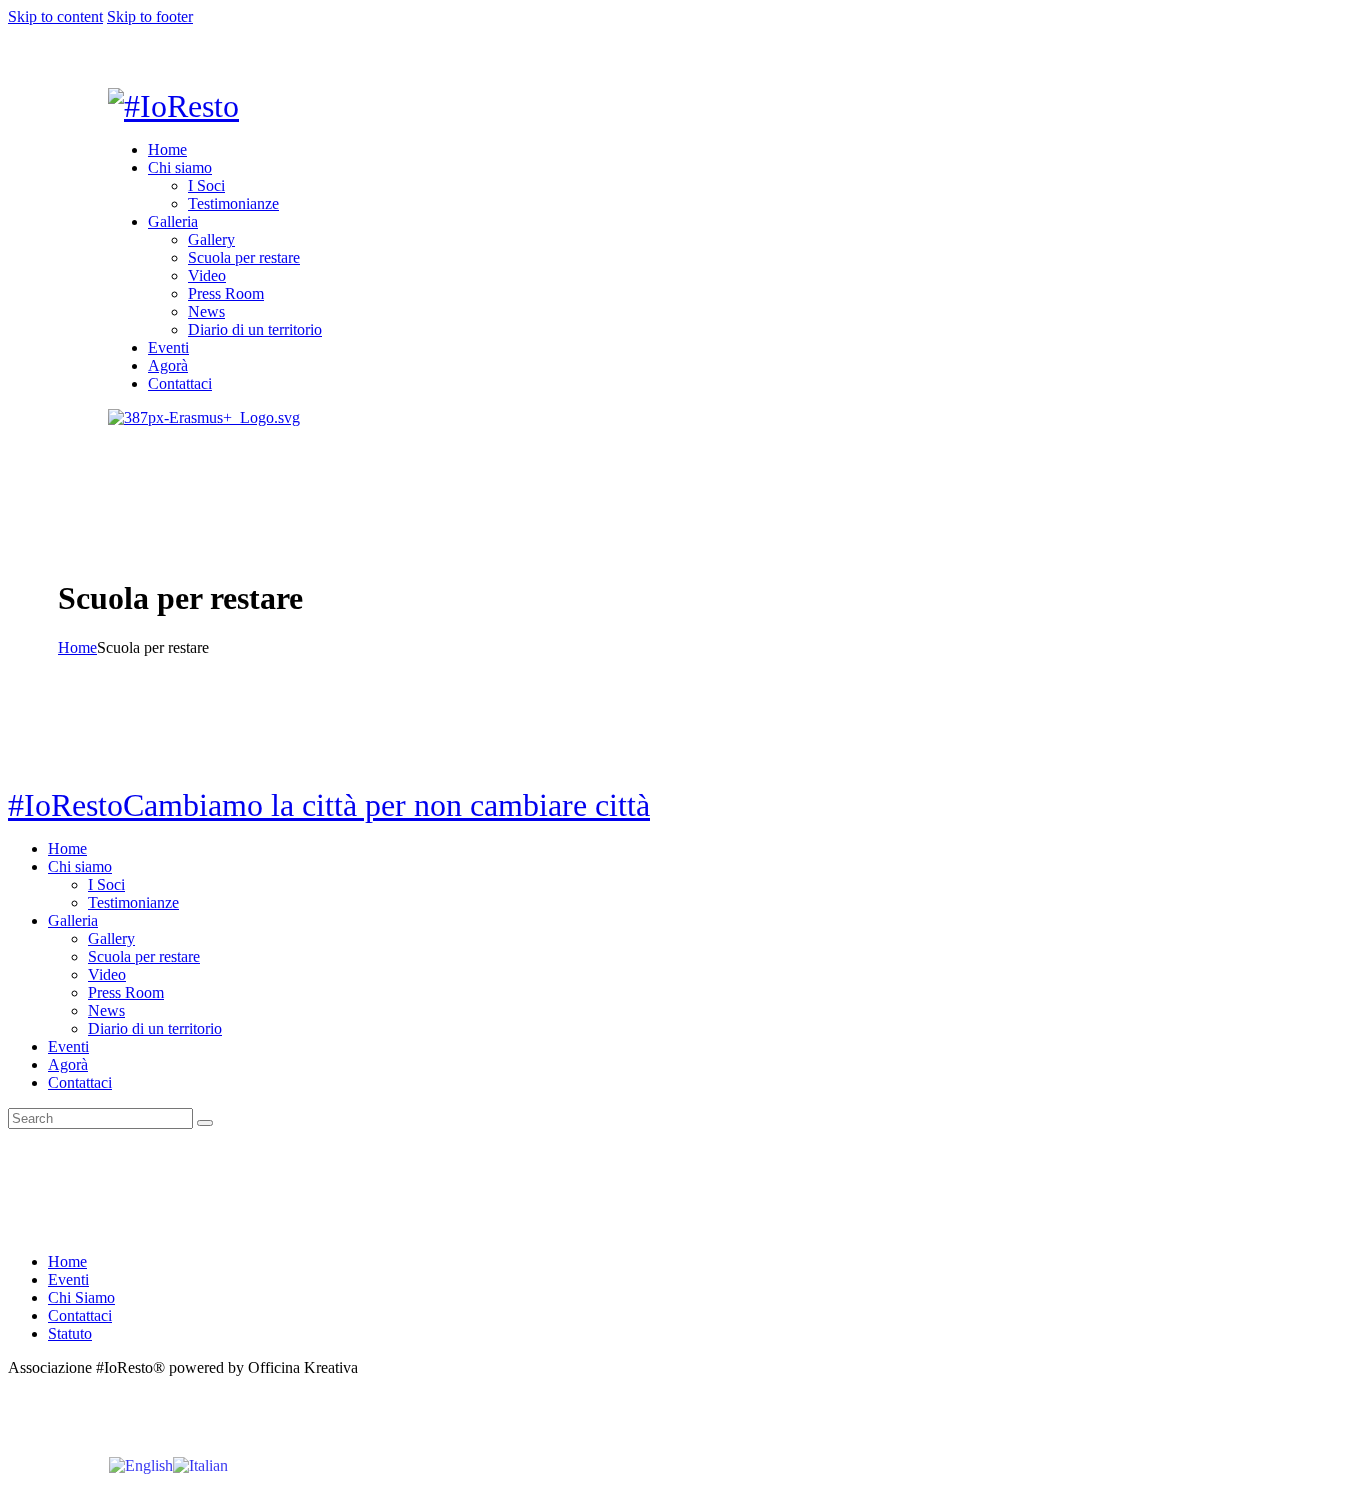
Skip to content (55, 16)
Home (77, 647)
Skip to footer (150, 16)
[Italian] (200, 1464)
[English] (141, 1464)
